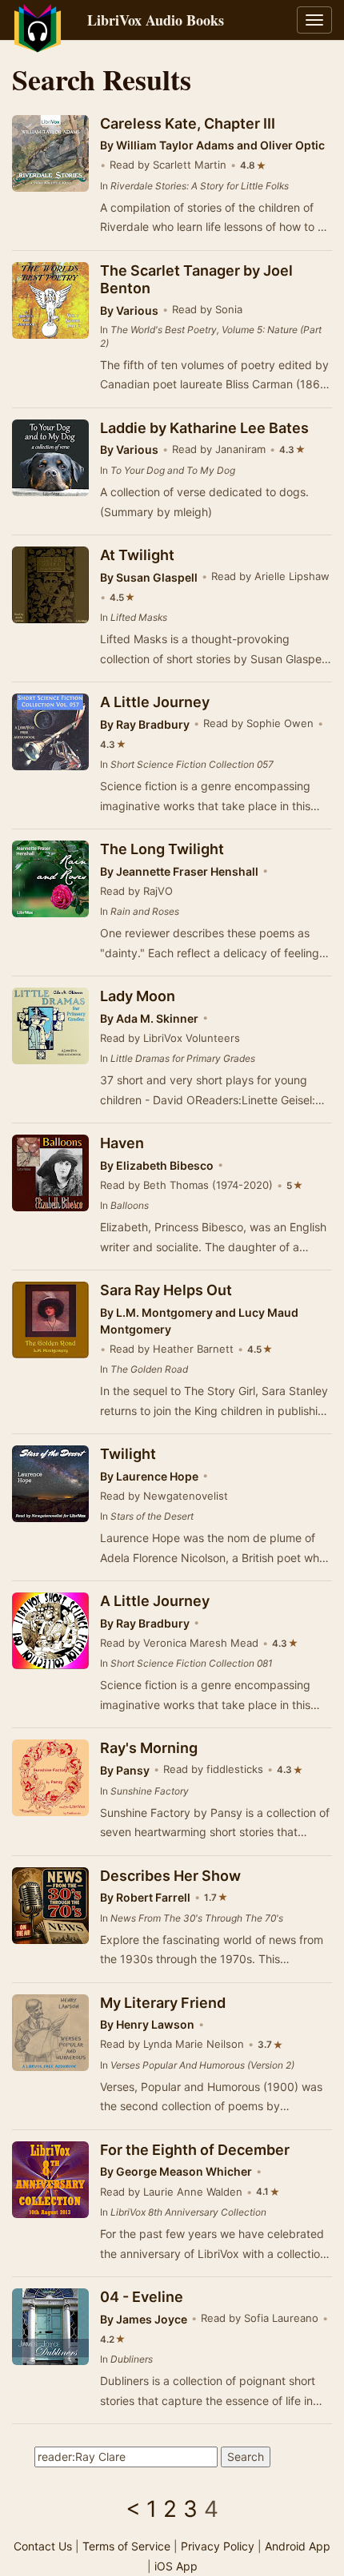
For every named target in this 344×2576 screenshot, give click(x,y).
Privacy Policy (218, 2546)
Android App (298, 2546)
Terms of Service (126, 2546)
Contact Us (43, 2546)
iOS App (176, 2566)
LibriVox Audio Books (156, 20)
